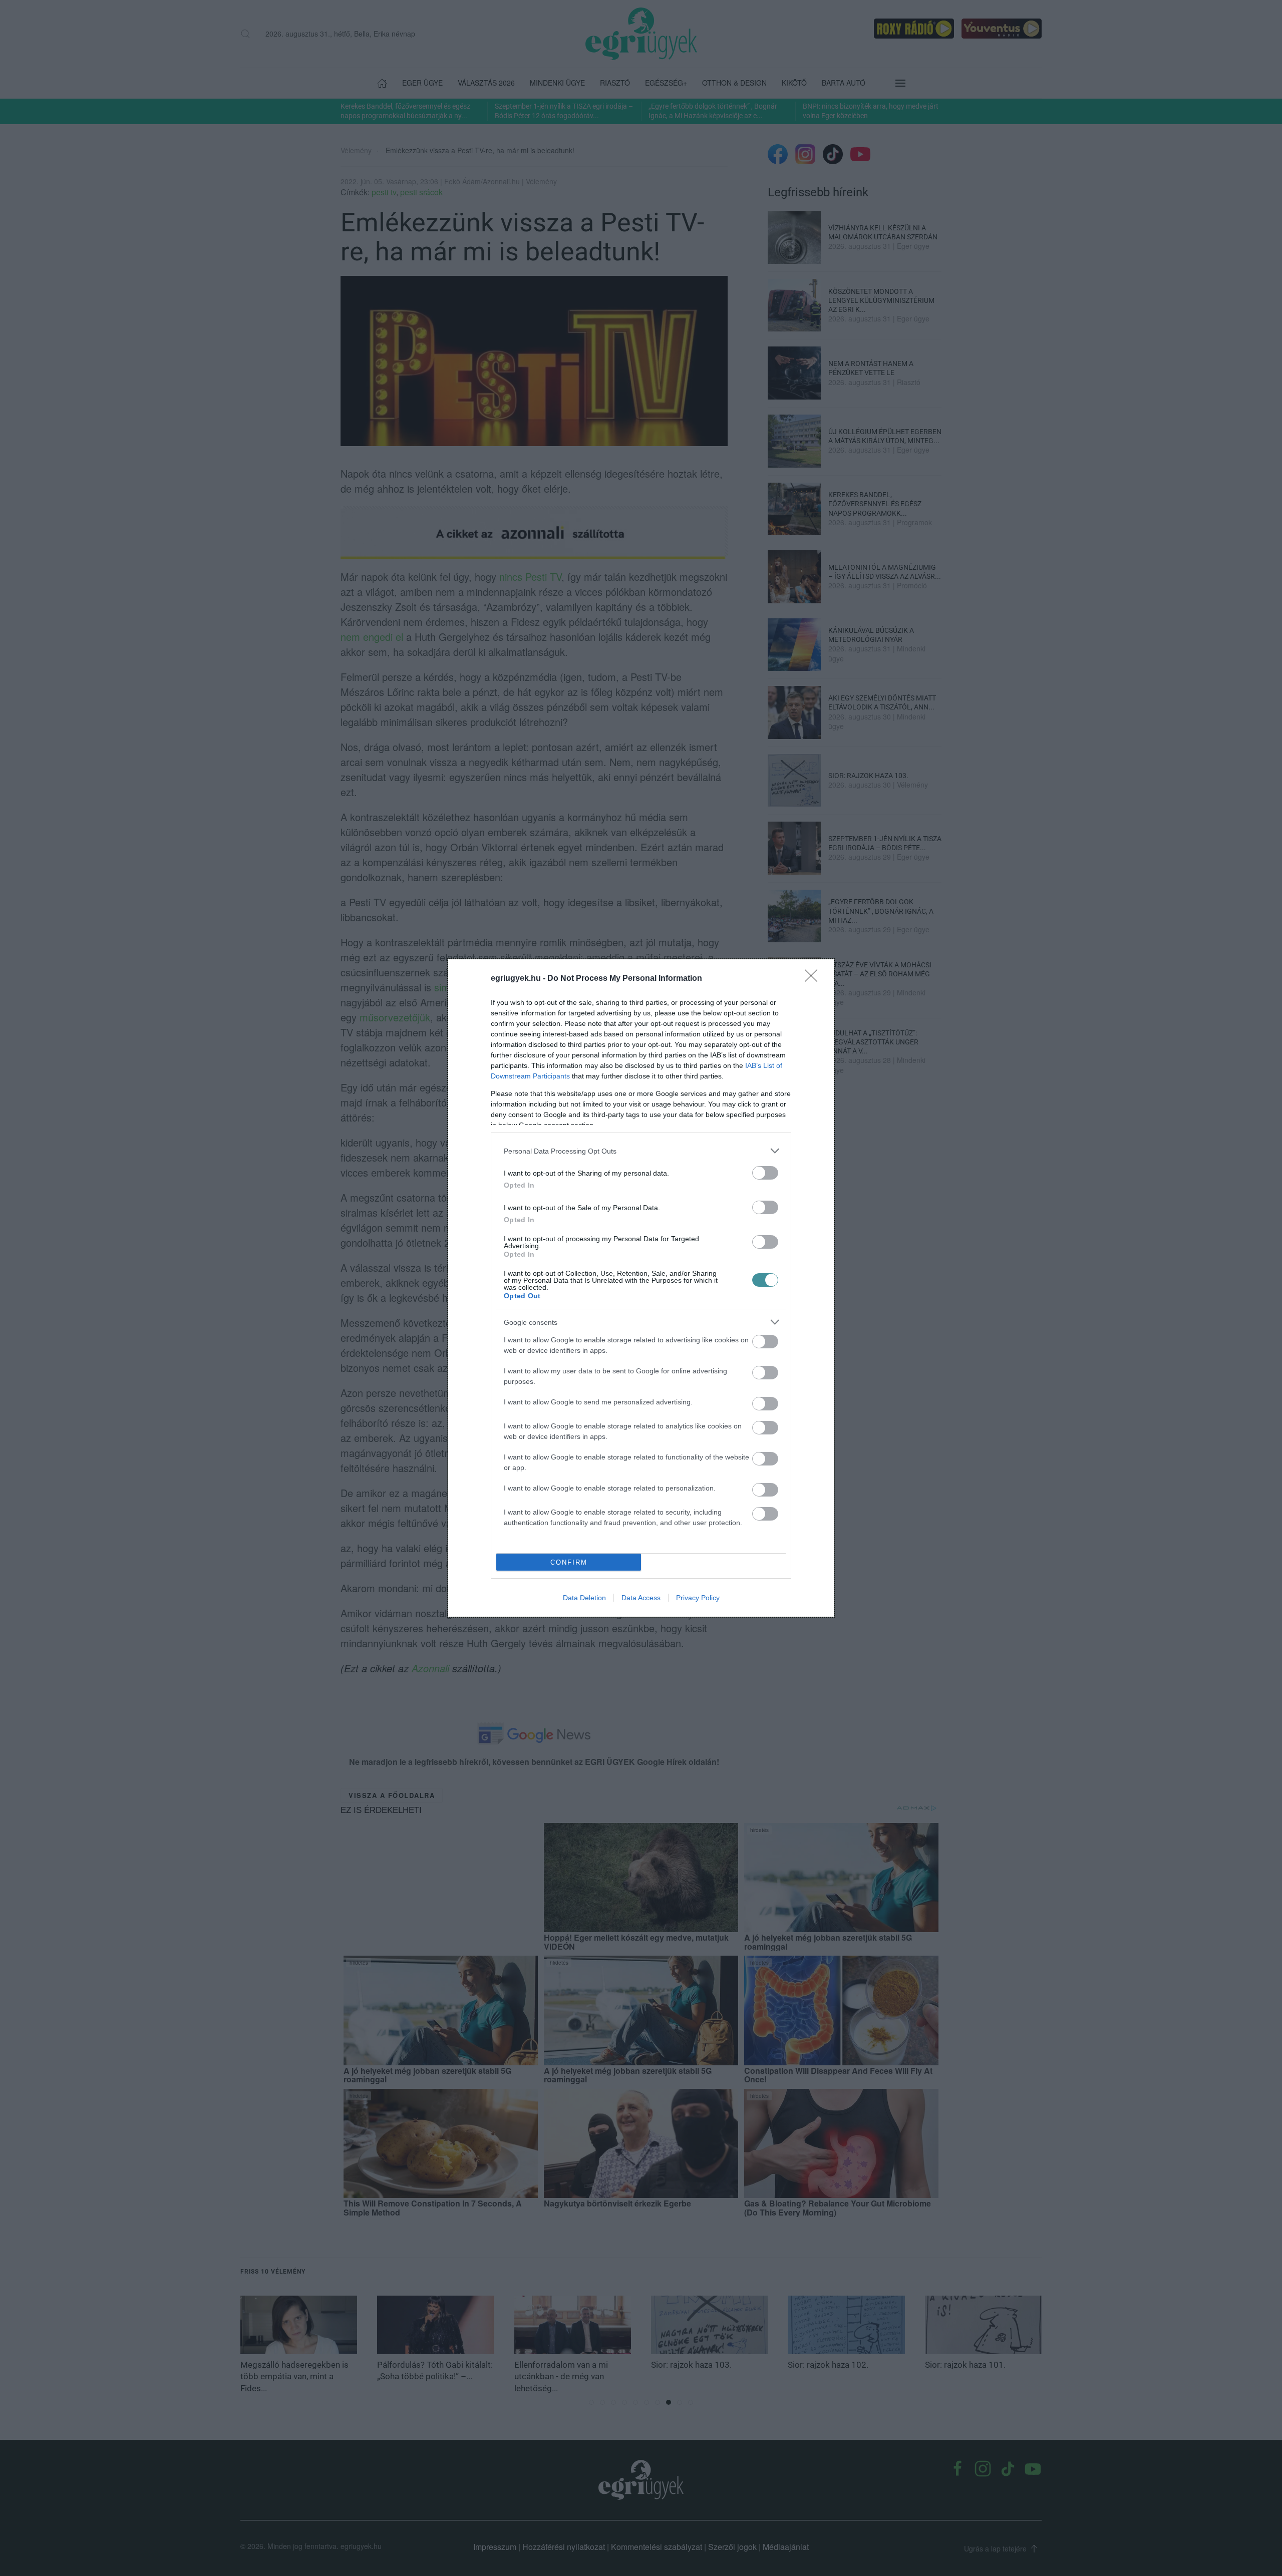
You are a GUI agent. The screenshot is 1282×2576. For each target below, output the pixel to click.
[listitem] (641, 1151)
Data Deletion (584, 1598)
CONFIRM (569, 1562)
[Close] (814, 979)
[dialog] (641, 1288)
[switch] (765, 1173)
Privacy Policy (698, 1598)
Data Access (641, 1598)
